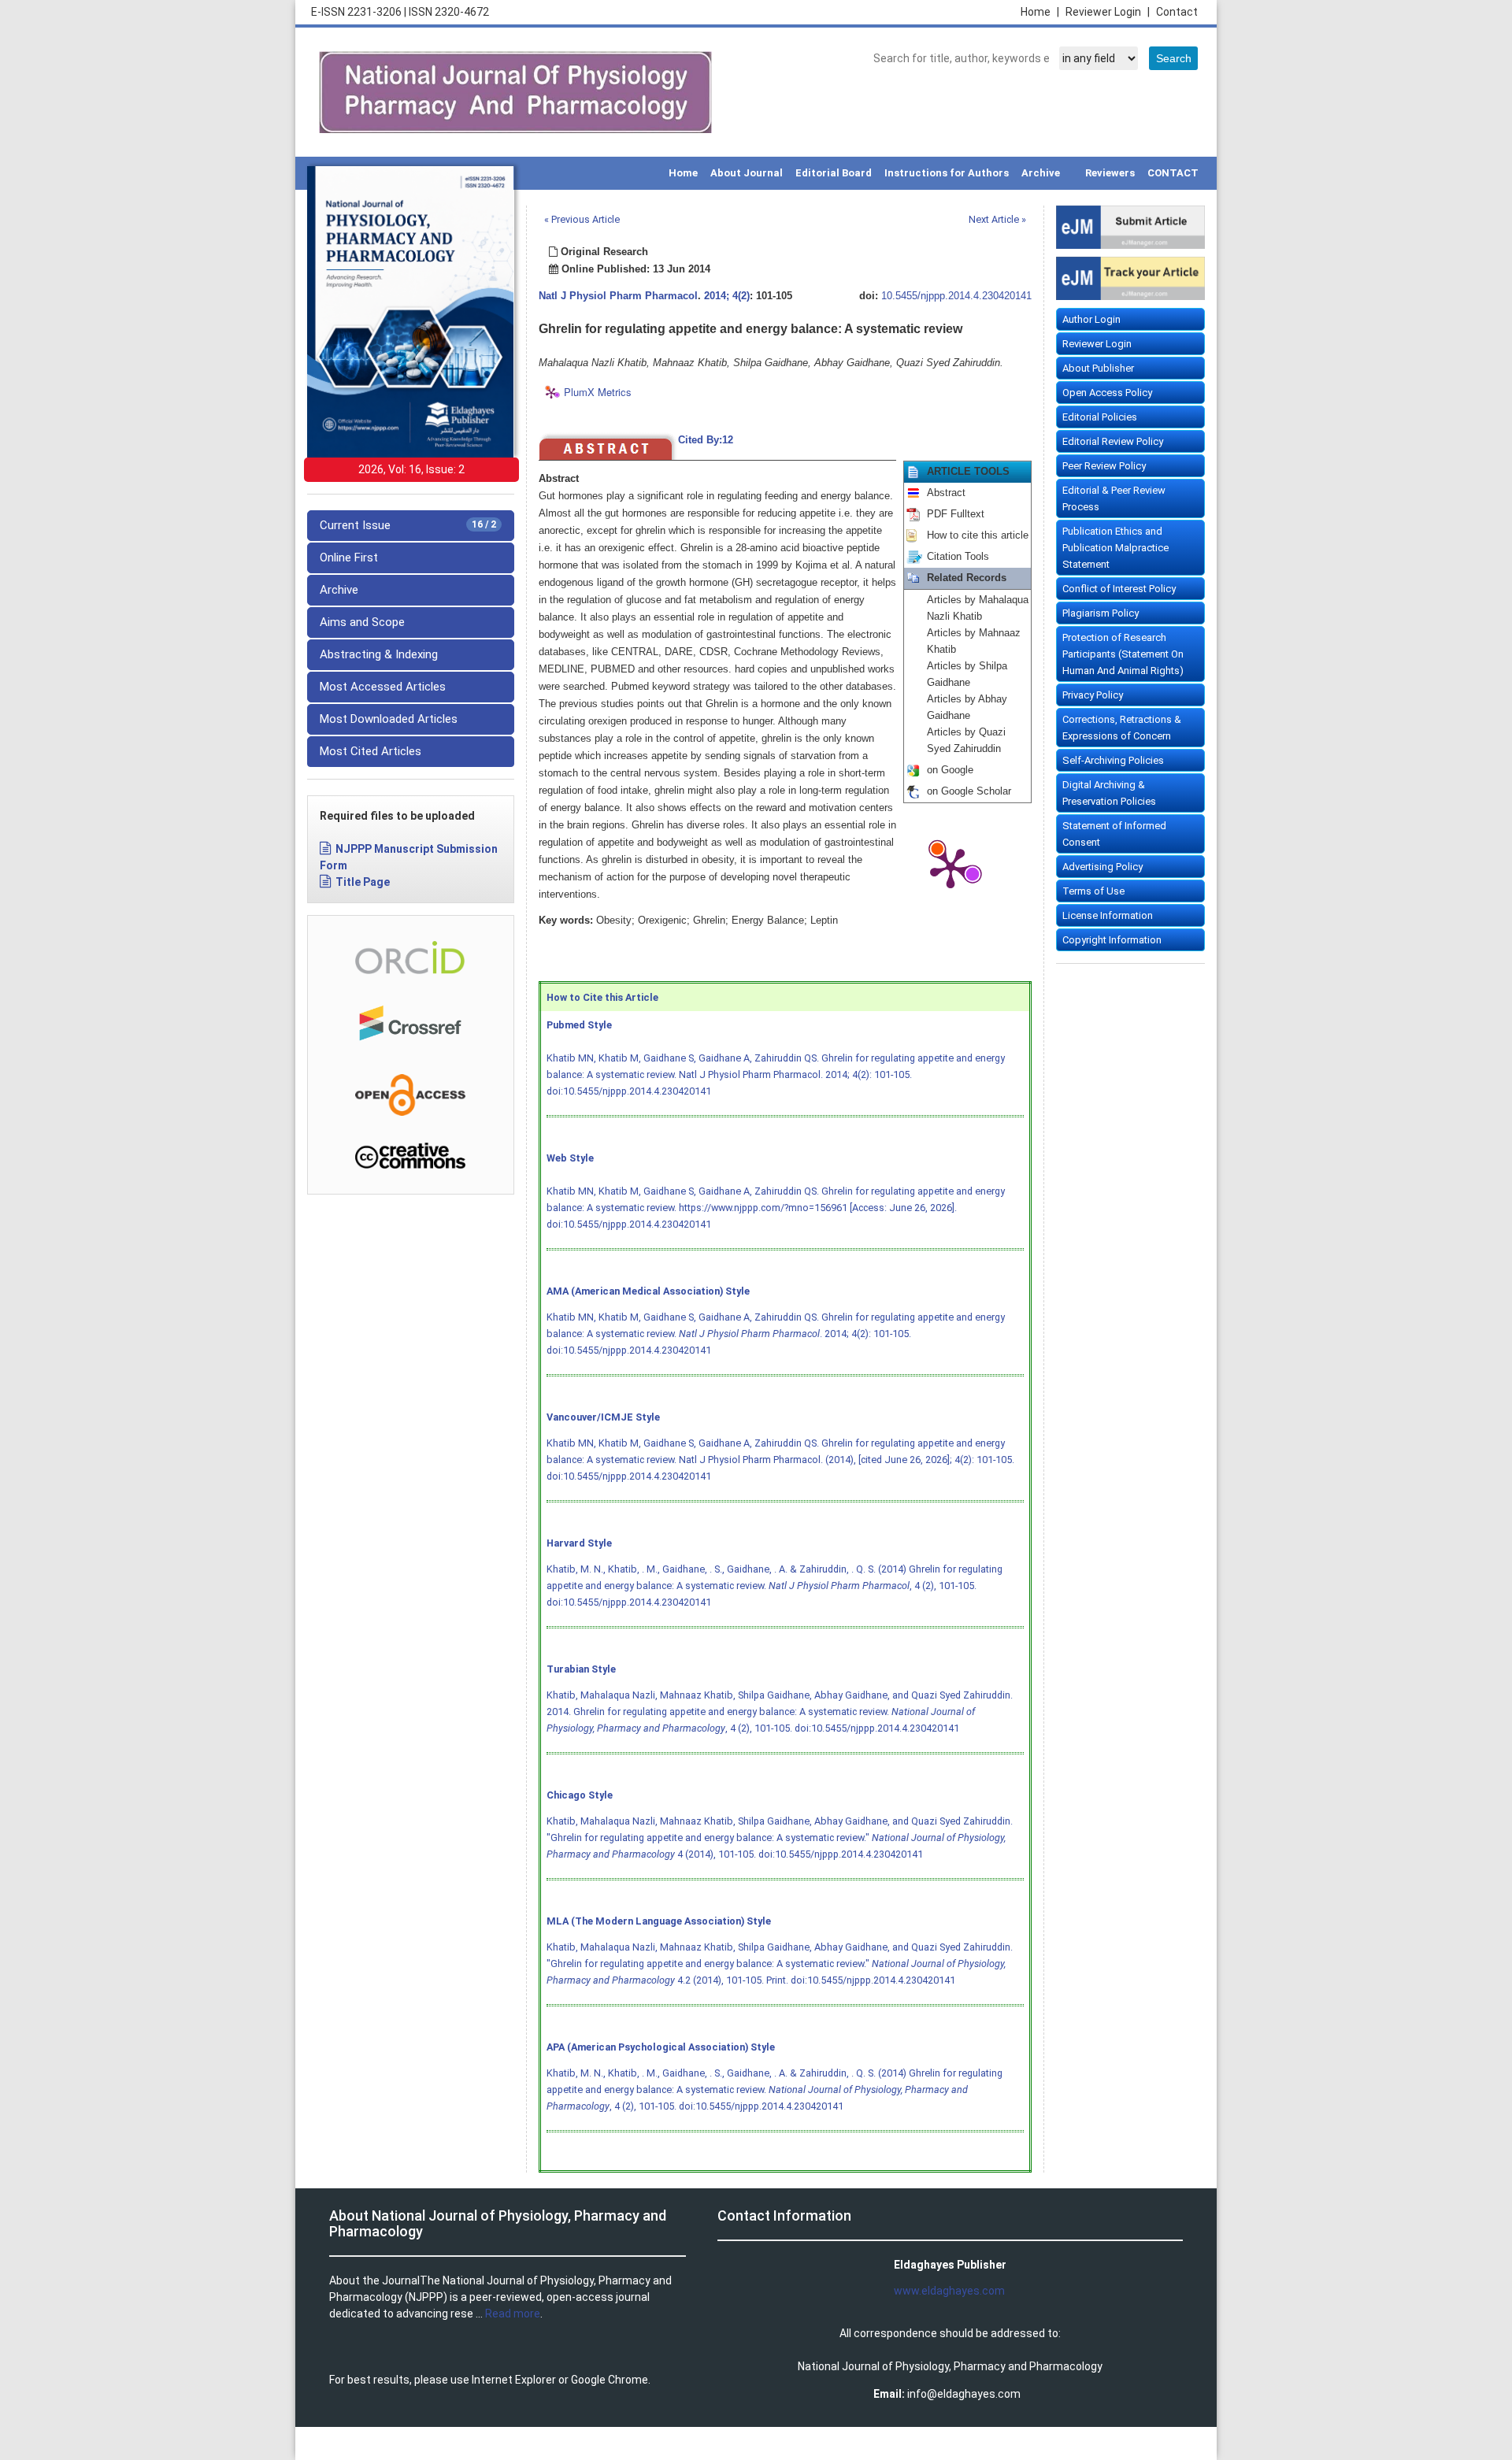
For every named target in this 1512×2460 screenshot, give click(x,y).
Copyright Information (1112, 940)
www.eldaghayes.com (949, 2291)
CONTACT (1173, 173)
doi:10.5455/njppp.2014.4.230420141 (629, 1091)
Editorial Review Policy (1113, 441)
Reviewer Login (1108, 12)
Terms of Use (1093, 891)
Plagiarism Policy (1101, 613)
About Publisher (1098, 368)
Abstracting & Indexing (379, 654)
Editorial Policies (1100, 417)
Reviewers (1110, 173)
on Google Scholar (969, 791)
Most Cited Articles (371, 751)
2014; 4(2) (727, 296)
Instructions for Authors (947, 173)
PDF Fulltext (956, 514)
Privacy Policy (1093, 695)
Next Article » (997, 219)
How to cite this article (978, 535)
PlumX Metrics (598, 392)
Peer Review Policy (1104, 466)
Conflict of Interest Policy (1119, 589)
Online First (349, 558)
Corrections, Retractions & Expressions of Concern (1122, 728)
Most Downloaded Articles (389, 719)
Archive (1041, 173)
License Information (1108, 915)
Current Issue (408, 525)
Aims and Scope (362, 622)
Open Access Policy (1107, 393)
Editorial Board (834, 173)
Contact (1177, 12)
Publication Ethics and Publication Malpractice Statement (1115, 548)
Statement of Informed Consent (1114, 834)
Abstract (946, 493)
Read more (513, 2314)
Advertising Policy (1102, 867)
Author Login (1091, 319)
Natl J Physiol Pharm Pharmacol (618, 296)
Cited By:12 (706, 440)
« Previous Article (582, 219)
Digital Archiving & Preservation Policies (1109, 793)
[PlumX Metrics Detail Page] (951, 867)
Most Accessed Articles (383, 687)
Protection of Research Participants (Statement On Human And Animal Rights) (1123, 654)
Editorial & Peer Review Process (1114, 498)
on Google (950, 770)
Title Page (363, 882)
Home (1040, 12)
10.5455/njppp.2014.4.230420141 (956, 296)
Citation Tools (958, 557)
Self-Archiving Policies (1113, 760)
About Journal (747, 173)
